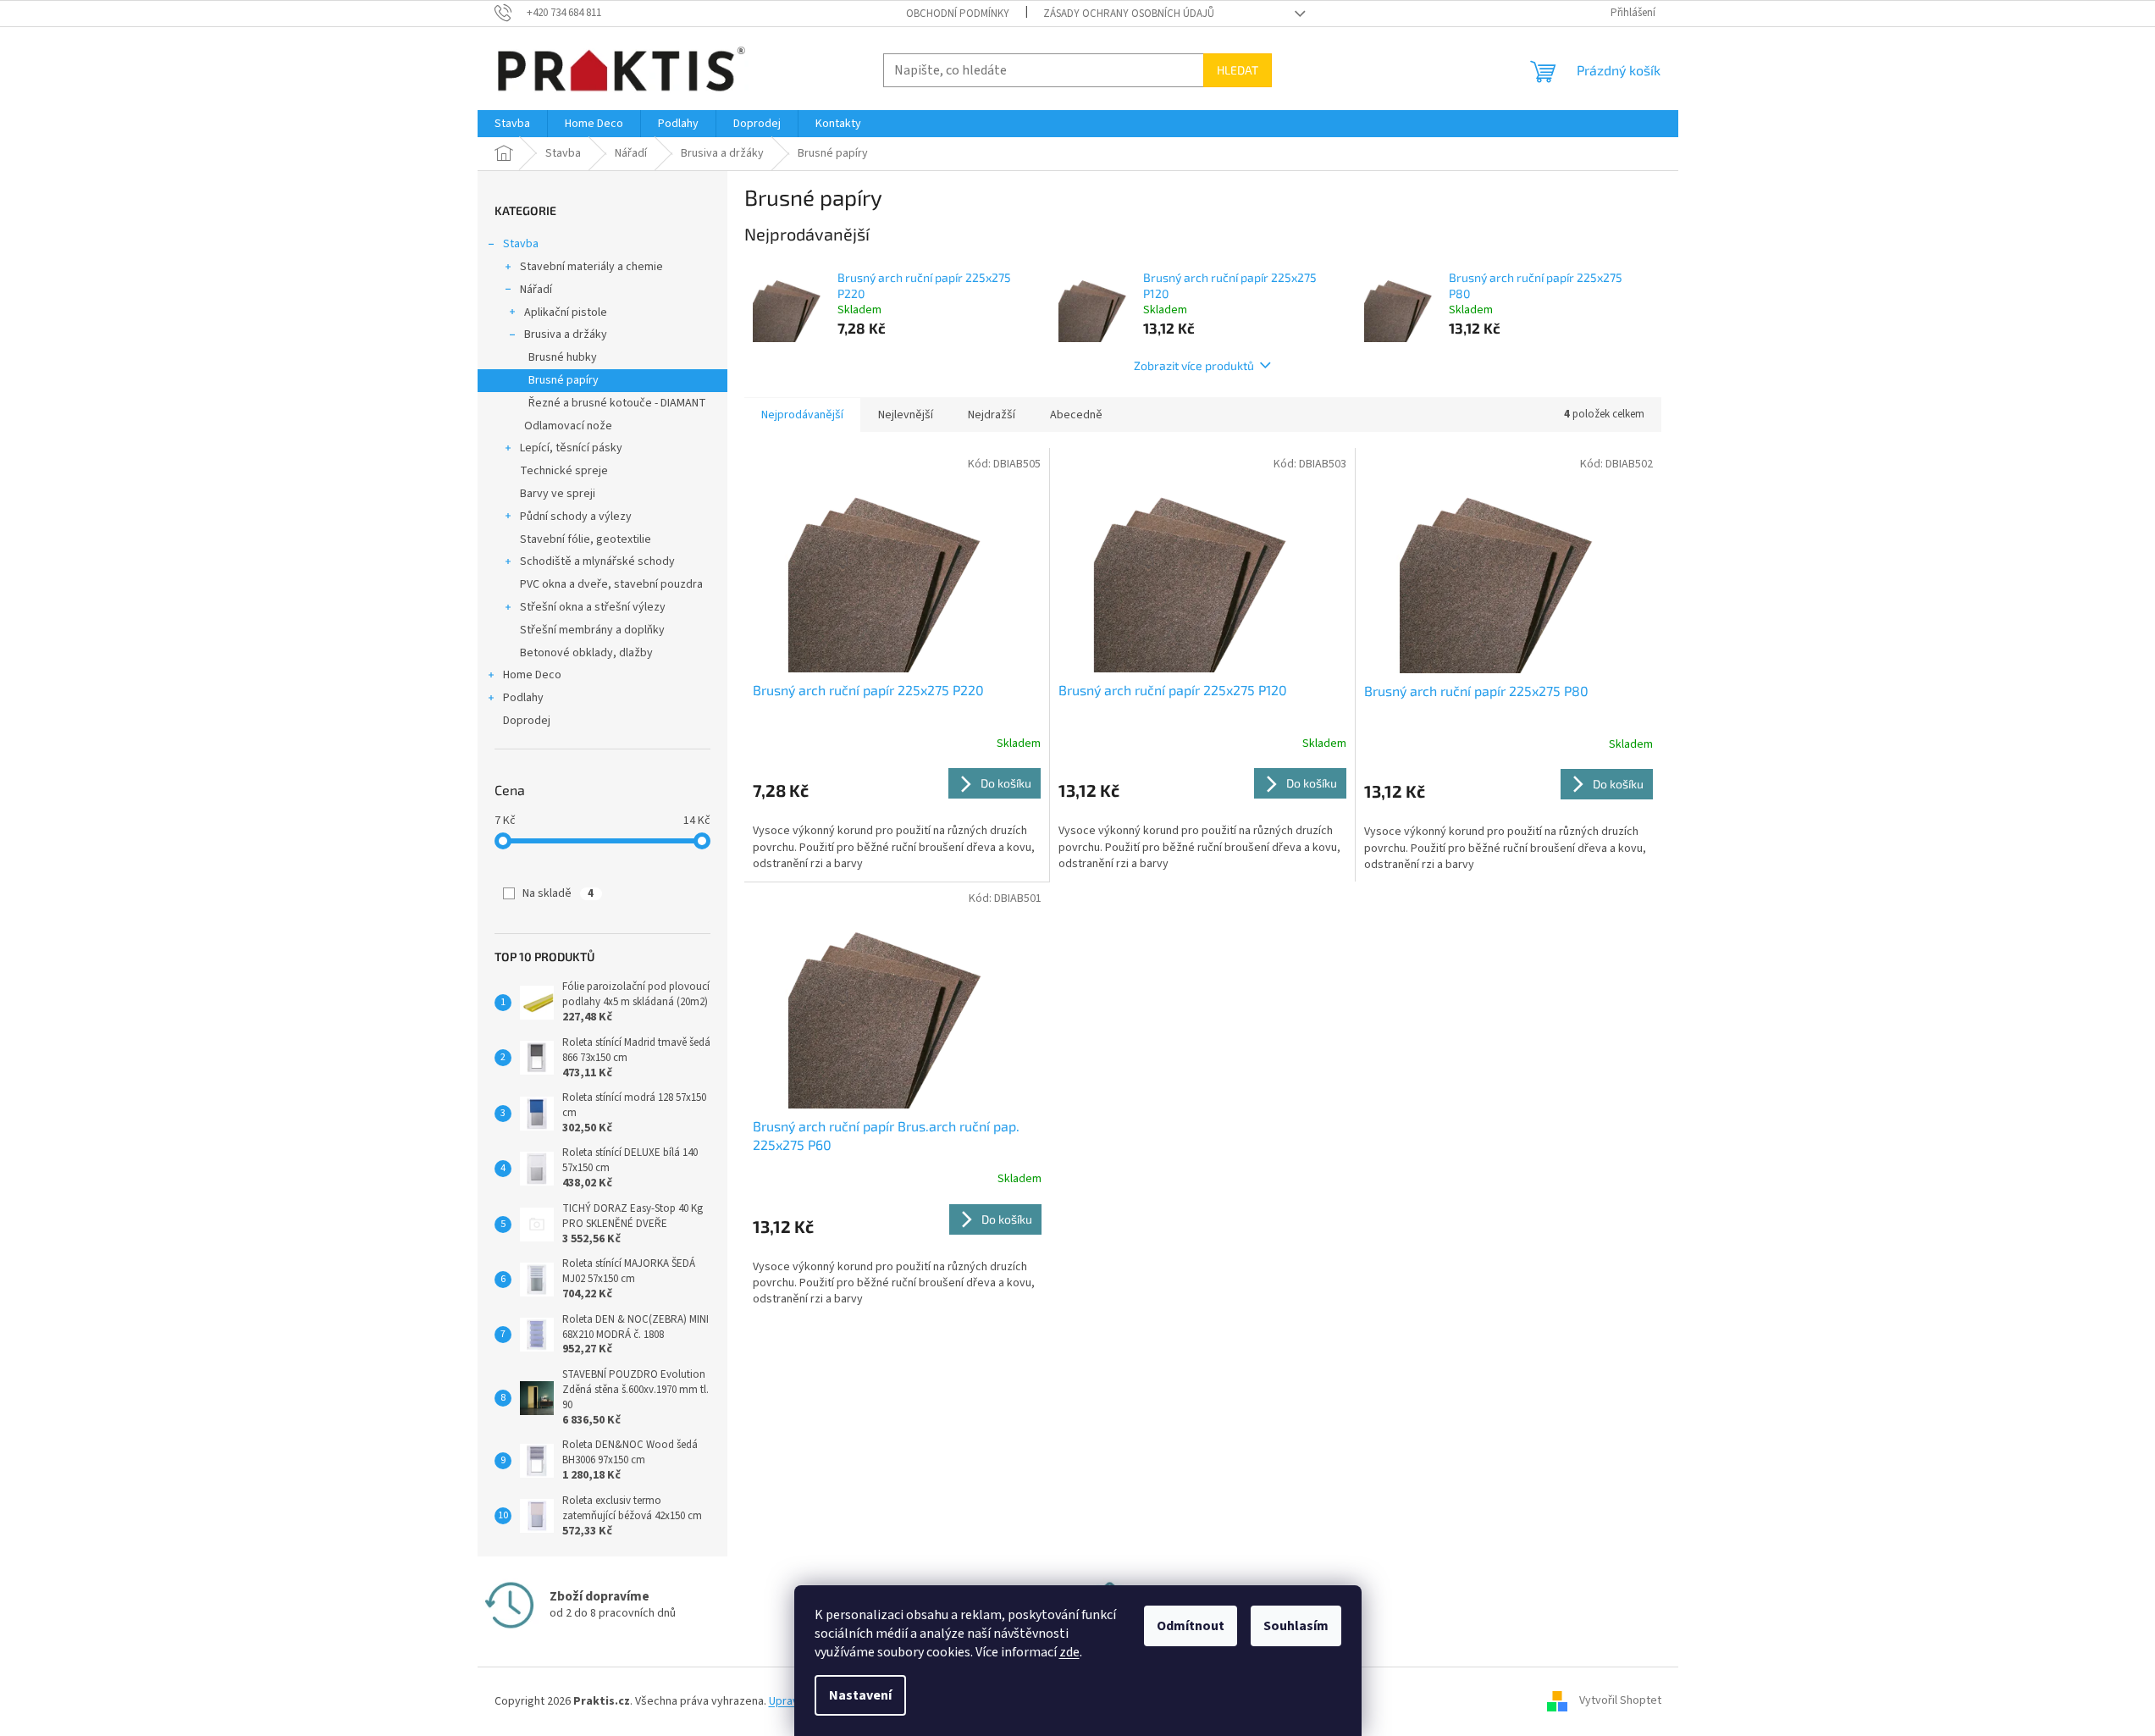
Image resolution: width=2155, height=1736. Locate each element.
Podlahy (523, 698)
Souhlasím (1296, 1626)
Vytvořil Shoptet (1620, 1701)
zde (1069, 1652)
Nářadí (536, 290)
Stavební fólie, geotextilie (586, 539)
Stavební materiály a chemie (591, 267)
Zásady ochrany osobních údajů (1129, 14)
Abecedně (1076, 415)
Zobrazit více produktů (1194, 365)
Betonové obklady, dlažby (586, 653)
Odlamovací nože (568, 426)
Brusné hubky (563, 357)
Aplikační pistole (566, 312)
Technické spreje (564, 471)
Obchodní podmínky (958, 14)
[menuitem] (512, 124)
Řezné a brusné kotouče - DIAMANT (617, 403)
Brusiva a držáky (566, 334)
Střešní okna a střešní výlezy (593, 607)
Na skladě (558, 893)
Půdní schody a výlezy (576, 517)
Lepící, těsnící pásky (571, 448)
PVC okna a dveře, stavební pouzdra (611, 584)
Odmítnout (1191, 1626)
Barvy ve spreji (558, 494)
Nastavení (860, 1695)
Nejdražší (992, 415)
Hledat (1238, 70)
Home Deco (532, 675)
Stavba (521, 244)
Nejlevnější (906, 415)
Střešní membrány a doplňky (592, 630)
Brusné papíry (564, 380)
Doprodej (527, 721)
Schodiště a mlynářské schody (597, 561)
